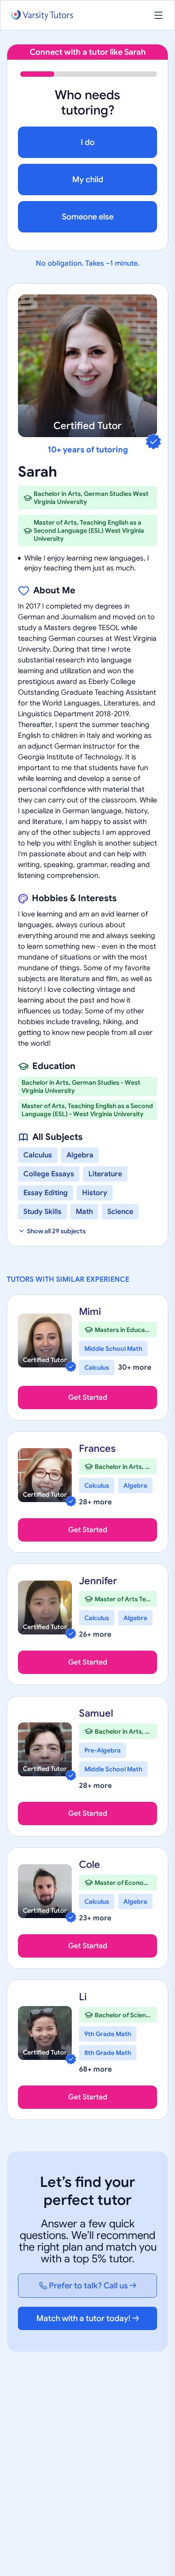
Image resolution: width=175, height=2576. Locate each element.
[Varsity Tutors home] (42, 15)
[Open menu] (158, 15)
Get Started (88, 1398)
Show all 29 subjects (56, 1231)
